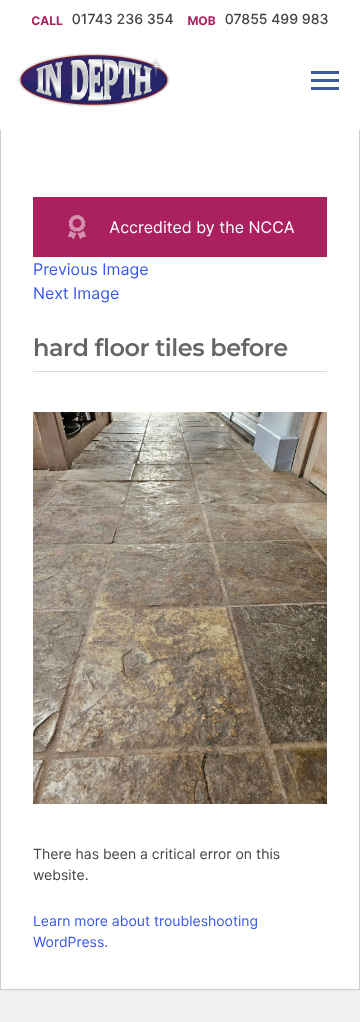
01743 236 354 (125, 19)
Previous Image (91, 269)
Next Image (76, 293)
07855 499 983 (277, 19)
